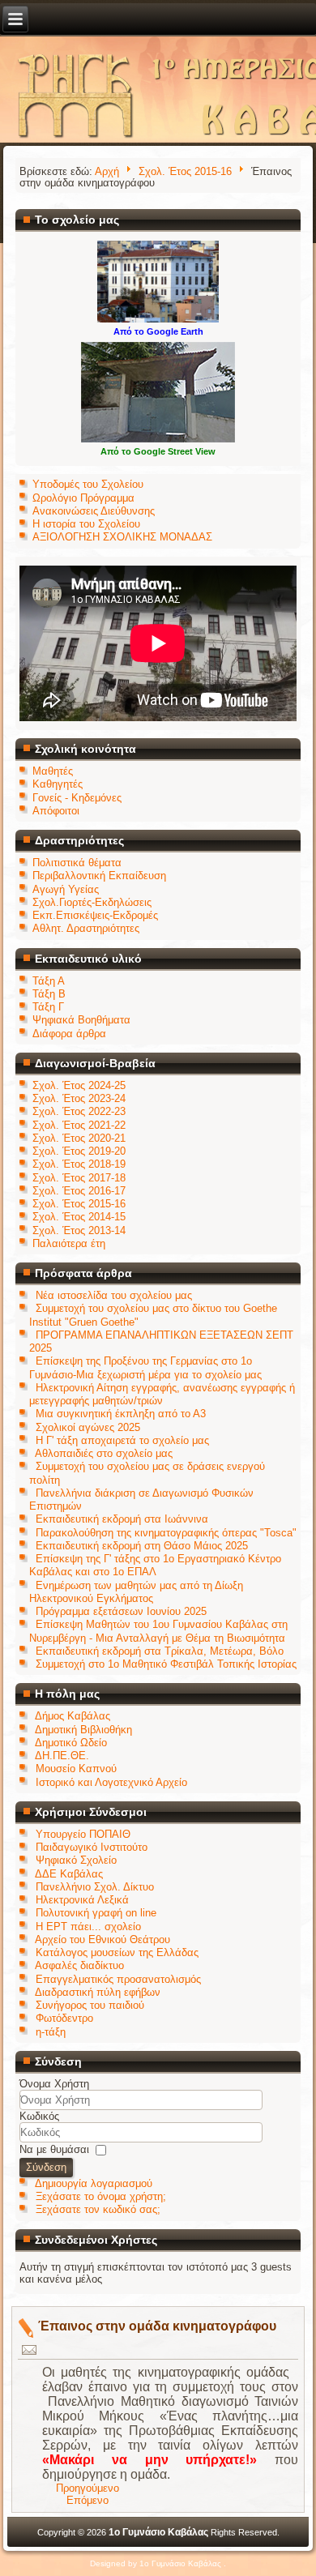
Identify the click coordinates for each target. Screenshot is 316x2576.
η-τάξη (51, 2032)
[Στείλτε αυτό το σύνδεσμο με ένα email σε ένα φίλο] (30, 2349)
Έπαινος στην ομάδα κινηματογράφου (157, 2326)
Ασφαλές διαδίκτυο (79, 1965)
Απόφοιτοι (56, 811)
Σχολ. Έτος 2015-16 (185, 171)
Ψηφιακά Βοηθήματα (81, 1020)
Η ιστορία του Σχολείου (86, 524)
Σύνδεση (46, 2167)
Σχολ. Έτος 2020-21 (79, 1138)
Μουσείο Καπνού (76, 1769)
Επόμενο (88, 2500)
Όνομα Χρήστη (54, 2084)
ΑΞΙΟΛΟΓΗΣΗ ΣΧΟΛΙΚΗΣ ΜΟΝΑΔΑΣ (122, 537)
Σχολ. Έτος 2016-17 (79, 1191)
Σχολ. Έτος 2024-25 (79, 1085)
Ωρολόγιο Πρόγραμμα (83, 498)
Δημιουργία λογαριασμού (94, 2183)
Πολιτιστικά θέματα (77, 863)
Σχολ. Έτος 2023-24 (79, 1098)
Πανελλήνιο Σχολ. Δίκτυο (95, 1887)
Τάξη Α (49, 981)
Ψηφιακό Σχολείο (76, 1860)
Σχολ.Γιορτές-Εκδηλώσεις (92, 902)
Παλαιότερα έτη (69, 1243)
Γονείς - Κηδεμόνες (77, 798)
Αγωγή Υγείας (66, 889)
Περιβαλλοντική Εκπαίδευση (99, 876)
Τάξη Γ (48, 1007)
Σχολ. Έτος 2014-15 (79, 1217)
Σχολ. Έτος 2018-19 (79, 1164)
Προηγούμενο (88, 2488)
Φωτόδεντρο (64, 2018)
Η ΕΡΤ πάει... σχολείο (88, 1927)
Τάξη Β (49, 994)
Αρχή (107, 171)
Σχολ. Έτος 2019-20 (79, 1151)
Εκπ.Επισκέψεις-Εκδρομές (95, 915)
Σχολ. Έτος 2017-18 (79, 1178)
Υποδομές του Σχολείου (88, 484)
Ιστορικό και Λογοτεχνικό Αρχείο (111, 1782)
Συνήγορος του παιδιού (90, 2005)
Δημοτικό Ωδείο (71, 1743)
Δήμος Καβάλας (73, 1716)
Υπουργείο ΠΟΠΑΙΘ (83, 1834)
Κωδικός (39, 2116)
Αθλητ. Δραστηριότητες (86, 928)
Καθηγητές (58, 784)
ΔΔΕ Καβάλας (69, 1874)
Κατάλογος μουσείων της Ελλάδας (117, 1952)
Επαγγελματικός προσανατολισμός (118, 1979)
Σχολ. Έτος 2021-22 (79, 1125)
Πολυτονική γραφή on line (96, 1913)
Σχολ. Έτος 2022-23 (79, 1111)
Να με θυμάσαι (54, 2149)
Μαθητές (53, 771)
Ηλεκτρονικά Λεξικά (82, 1900)
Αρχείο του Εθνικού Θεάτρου (102, 1939)
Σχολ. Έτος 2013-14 (79, 1230)
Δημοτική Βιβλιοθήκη (83, 1730)
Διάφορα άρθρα (69, 1034)
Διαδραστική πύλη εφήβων (98, 1992)
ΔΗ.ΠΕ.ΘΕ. (62, 1756)
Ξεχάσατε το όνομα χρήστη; (101, 2196)
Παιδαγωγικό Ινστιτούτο (92, 1847)
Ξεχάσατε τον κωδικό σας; (98, 2209)
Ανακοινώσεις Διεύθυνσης (94, 511)
